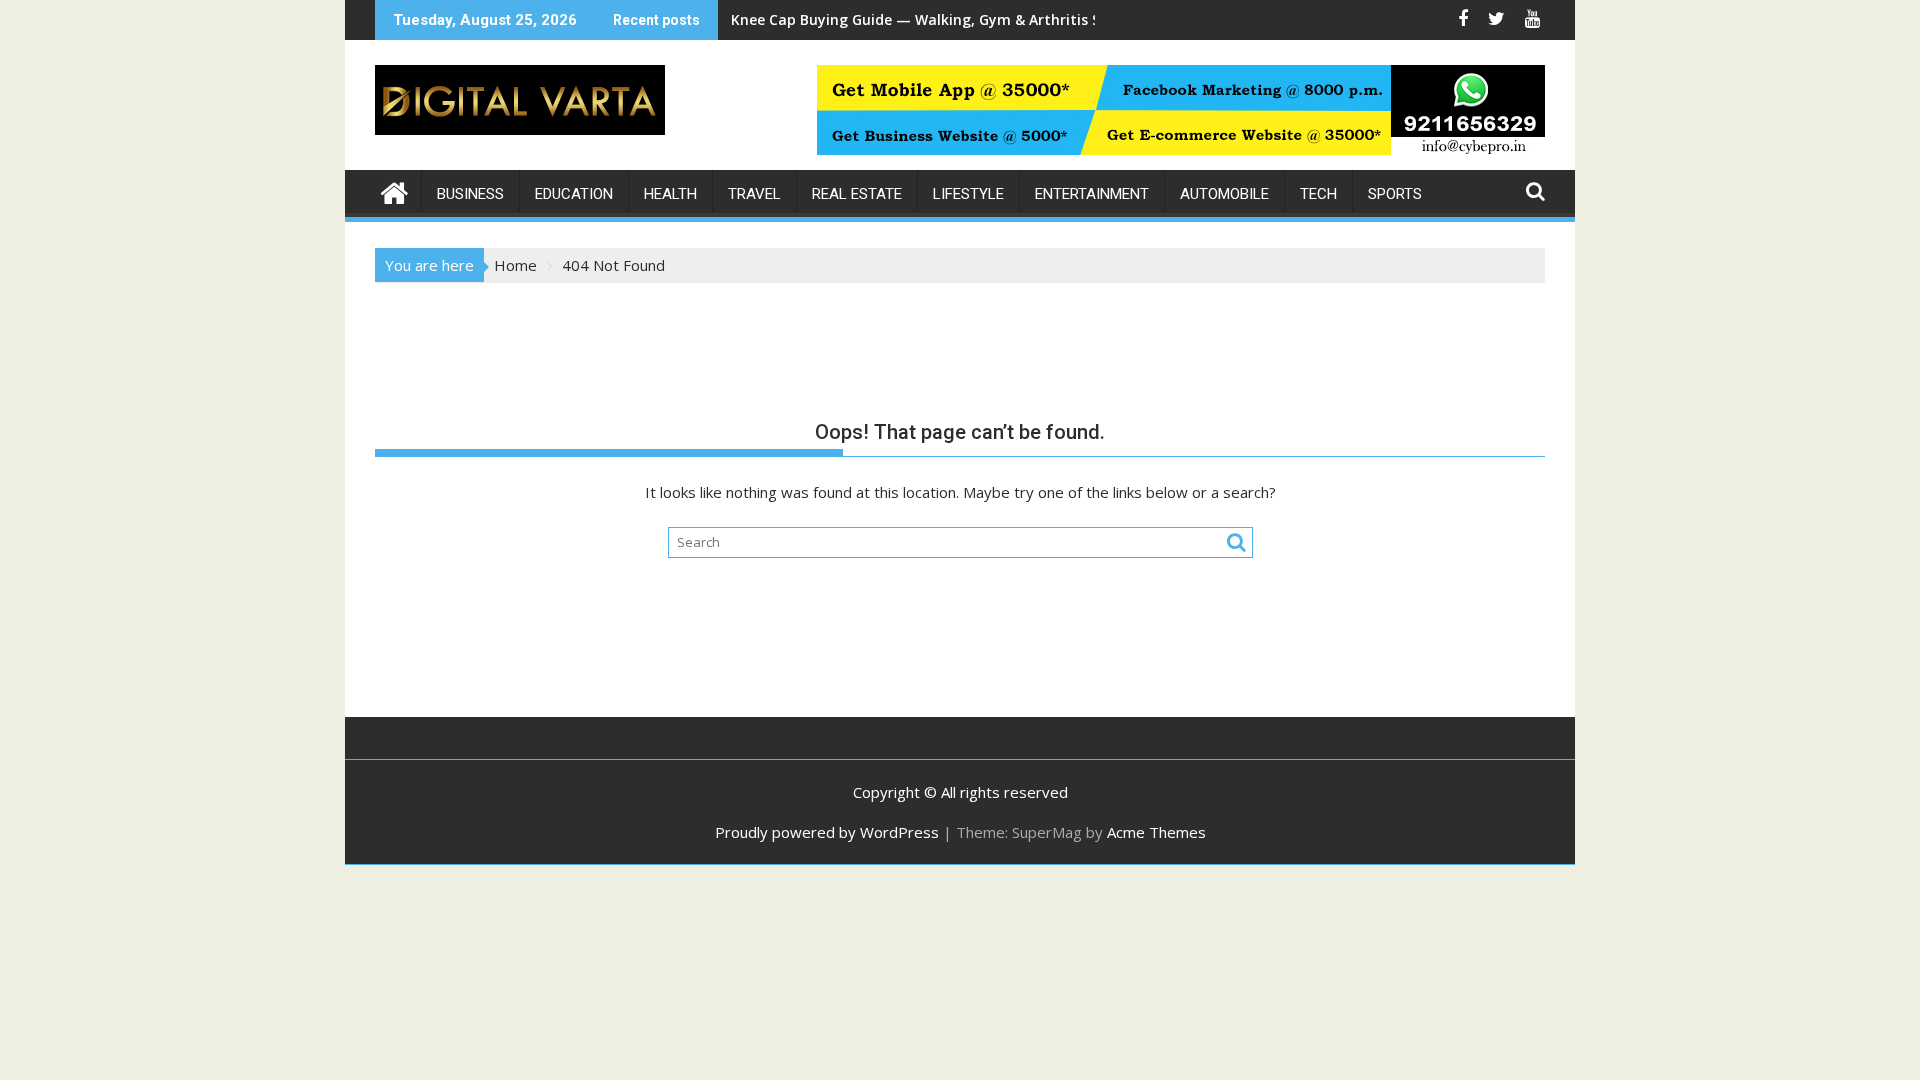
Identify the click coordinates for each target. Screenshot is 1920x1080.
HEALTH (670, 194)
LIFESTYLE (968, 194)
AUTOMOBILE (1224, 194)
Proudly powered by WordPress (827, 832)
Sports (1395, 194)
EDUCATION (574, 194)
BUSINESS (470, 194)
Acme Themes (1156, 832)
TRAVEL (754, 194)
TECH (1318, 194)
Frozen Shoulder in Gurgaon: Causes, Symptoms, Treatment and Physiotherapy (1010, 19)
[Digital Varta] (394, 190)
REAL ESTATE (857, 194)
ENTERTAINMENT (1092, 194)
